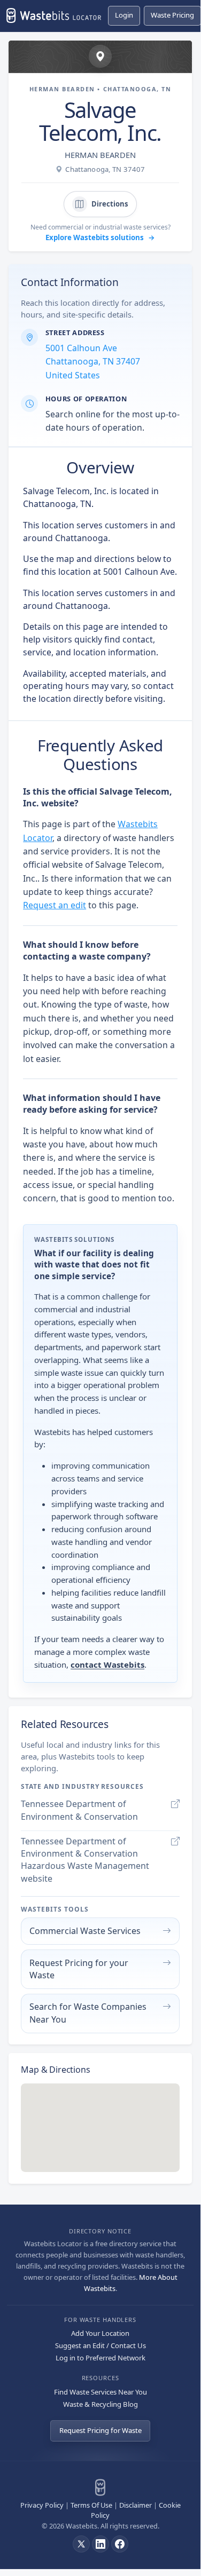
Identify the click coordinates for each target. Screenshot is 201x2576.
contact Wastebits (107, 1665)
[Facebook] (120, 2544)
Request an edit (55, 905)
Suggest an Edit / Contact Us (100, 2345)
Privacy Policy (42, 2505)
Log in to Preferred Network (100, 2358)
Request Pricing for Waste (100, 2430)
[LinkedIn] (100, 2544)
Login (124, 15)
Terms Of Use (91, 2505)
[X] (81, 2544)
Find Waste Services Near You (100, 2392)
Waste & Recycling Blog (100, 2404)
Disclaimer (136, 2505)
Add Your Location (100, 2333)
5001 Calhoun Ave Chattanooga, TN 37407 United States (93, 362)
